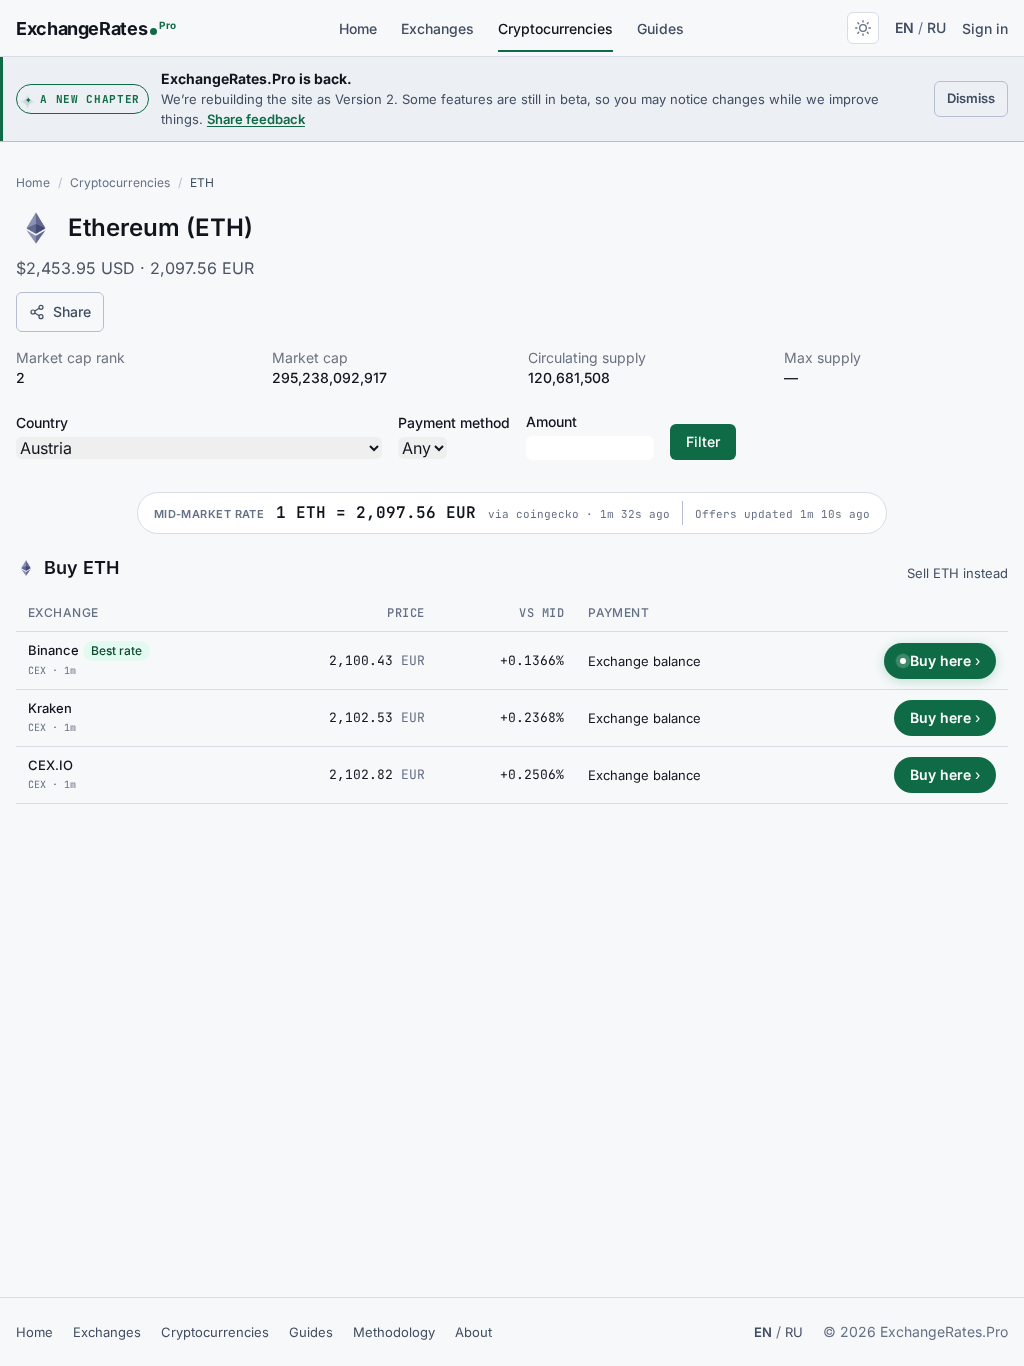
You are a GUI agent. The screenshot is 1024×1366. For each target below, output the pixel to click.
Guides (660, 28)
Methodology (394, 1332)
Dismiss (977, 97)
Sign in (985, 28)
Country (42, 422)
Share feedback (256, 119)
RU (936, 27)
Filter (703, 441)
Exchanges (437, 28)
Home (358, 28)
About (473, 1332)
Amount (551, 421)
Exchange (63, 612)
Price (405, 613)
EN (904, 27)
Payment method (454, 422)
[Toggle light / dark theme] (863, 28)
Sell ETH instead (957, 573)
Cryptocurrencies (555, 28)
